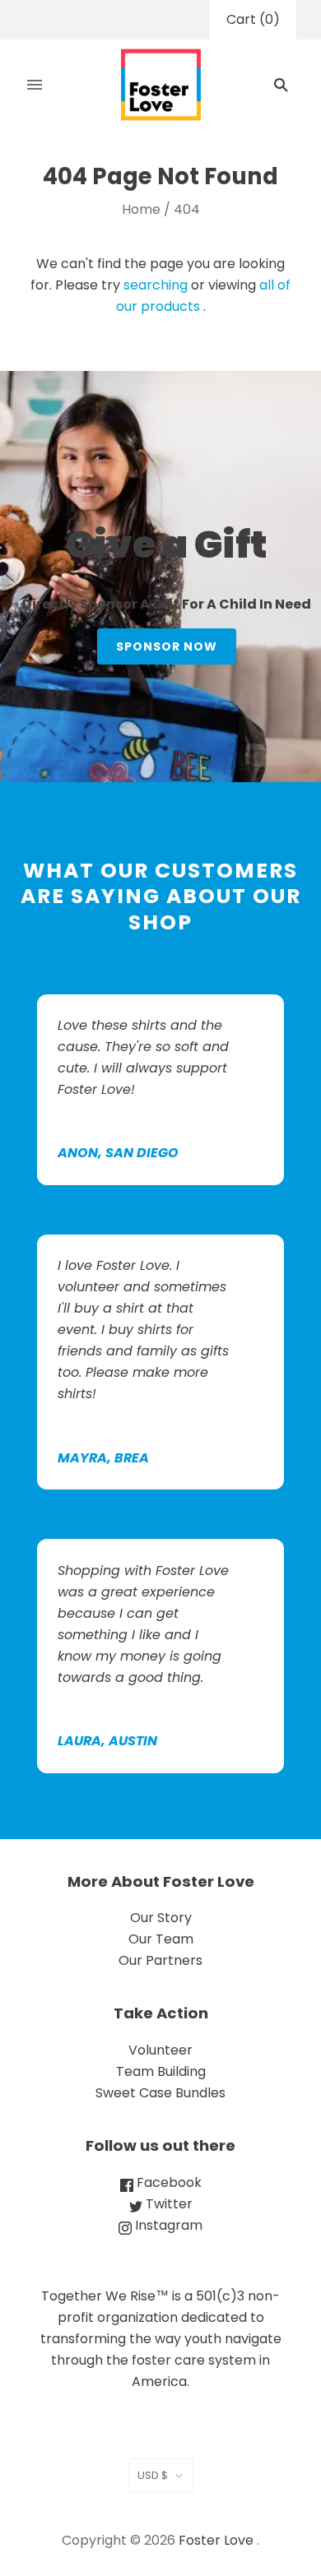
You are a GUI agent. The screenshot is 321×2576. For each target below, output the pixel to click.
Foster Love (216, 2540)
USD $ (153, 2475)
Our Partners (160, 1960)
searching (156, 285)
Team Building (161, 2071)
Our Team (161, 1939)
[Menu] (35, 85)
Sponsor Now (167, 646)
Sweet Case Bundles (160, 2093)
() (253, 19)
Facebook (167, 2182)
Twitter (167, 2204)
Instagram (167, 2225)
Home (141, 209)
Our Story (161, 1918)
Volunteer (160, 2050)
